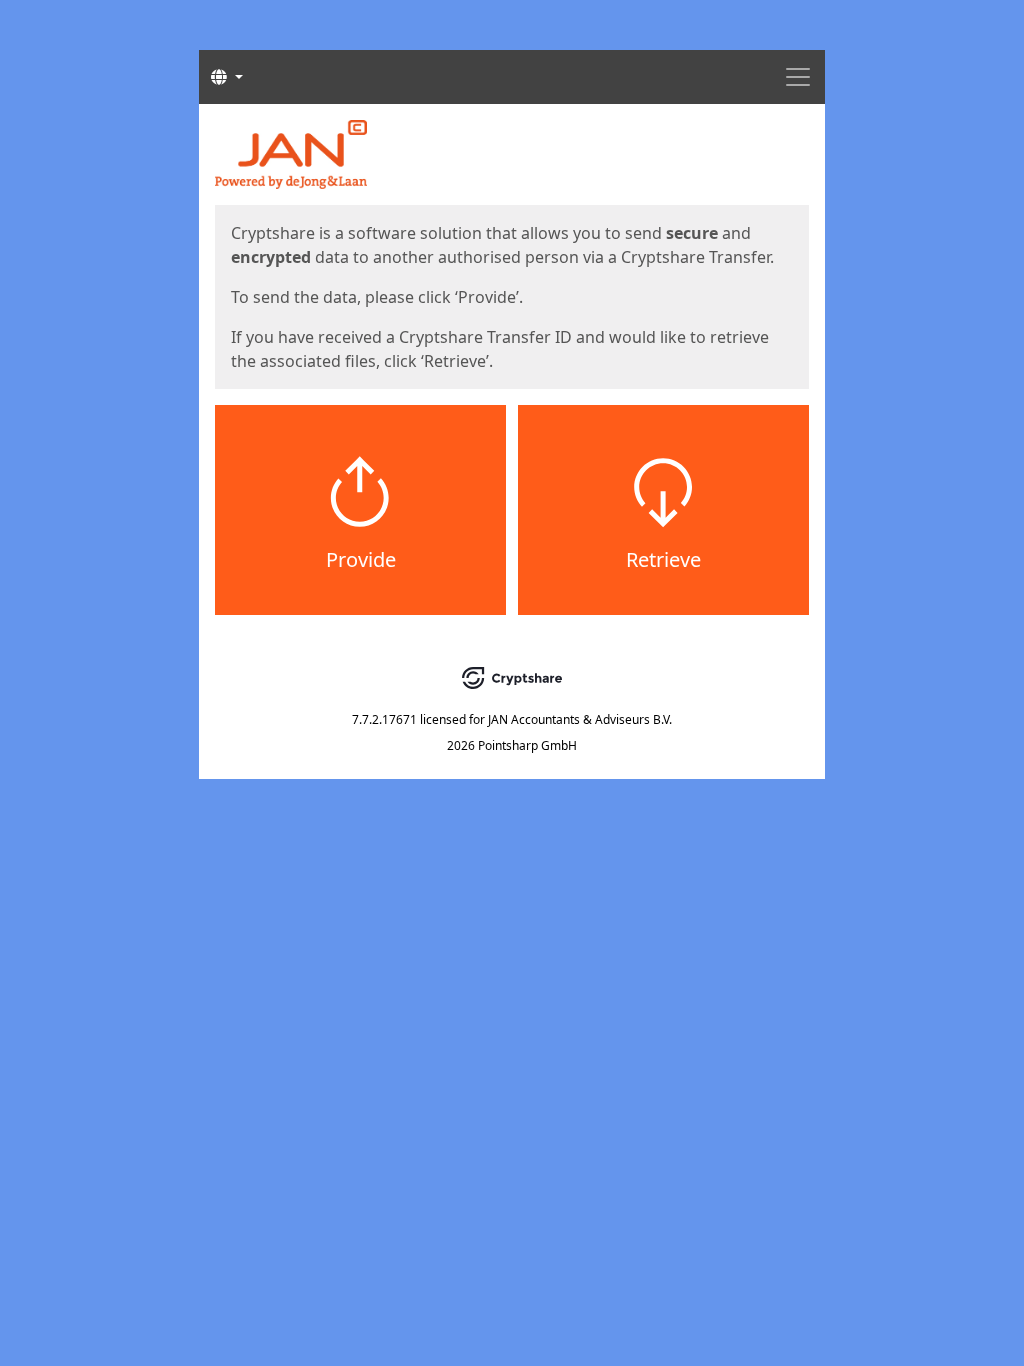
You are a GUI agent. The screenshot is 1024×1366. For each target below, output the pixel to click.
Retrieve (663, 559)
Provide (361, 559)
